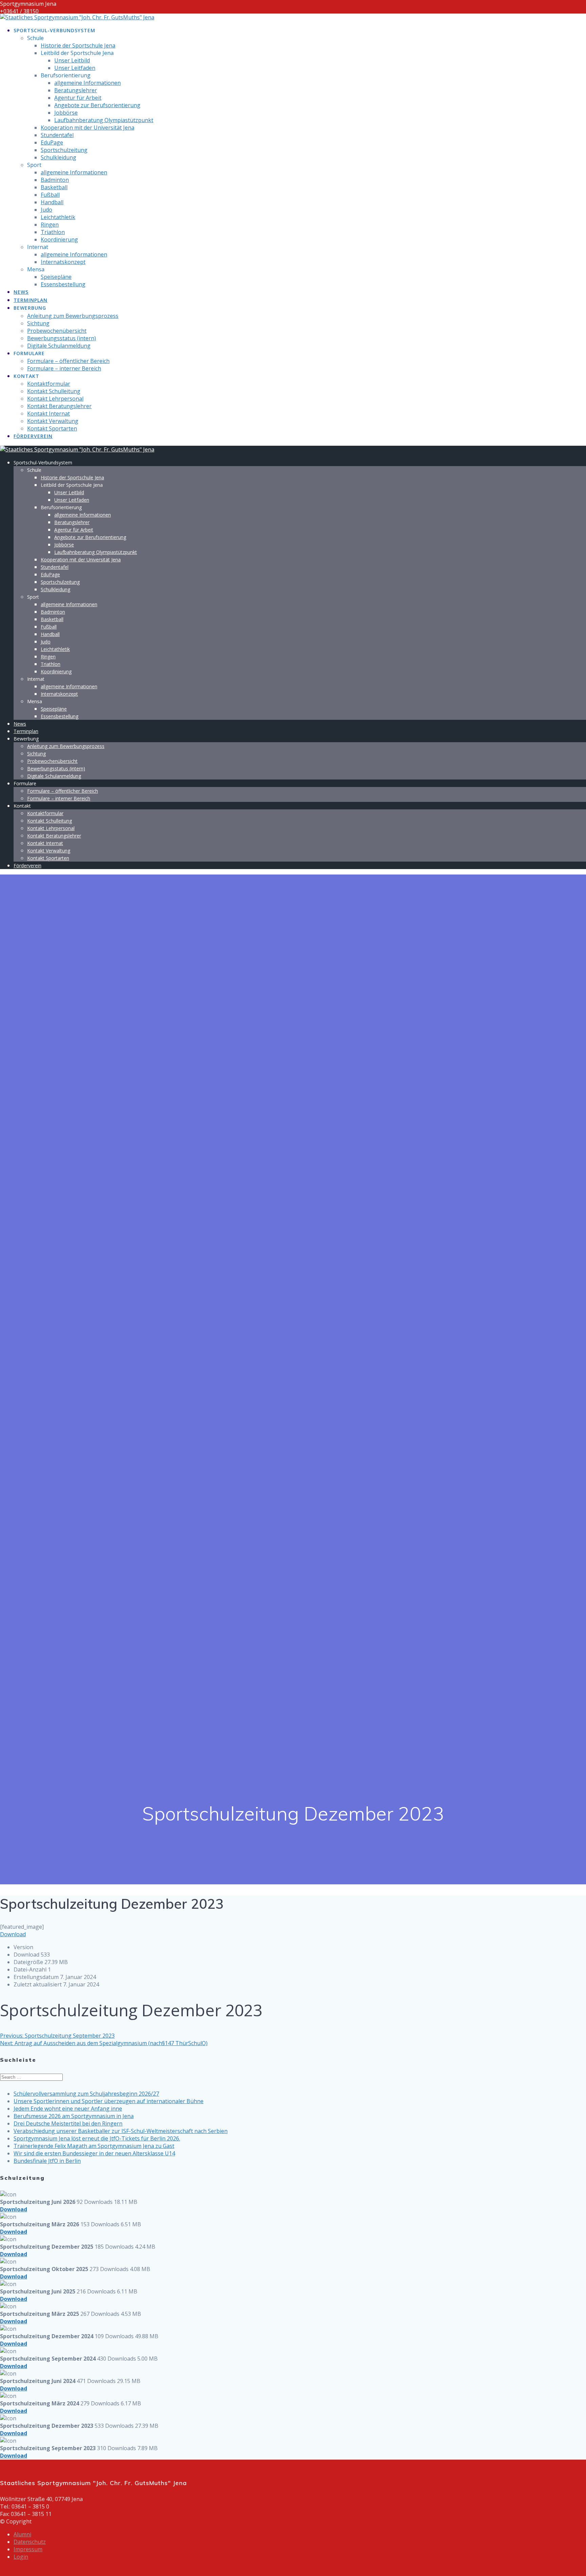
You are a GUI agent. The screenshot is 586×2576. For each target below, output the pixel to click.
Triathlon (53, 232)
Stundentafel (57, 135)
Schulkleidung (58, 157)
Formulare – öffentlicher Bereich (68, 361)
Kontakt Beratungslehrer (59, 406)
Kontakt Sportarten (52, 428)
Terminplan (31, 300)
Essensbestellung (63, 284)
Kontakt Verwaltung (53, 421)
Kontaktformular (49, 384)
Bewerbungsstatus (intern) (62, 338)
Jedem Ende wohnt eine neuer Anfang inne (68, 2109)
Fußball (50, 195)
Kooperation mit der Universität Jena (87, 128)
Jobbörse (66, 113)
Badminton (55, 180)
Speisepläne (56, 277)
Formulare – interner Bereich (64, 368)
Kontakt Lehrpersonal (55, 399)
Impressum (28, 2549)
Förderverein (33, 436)
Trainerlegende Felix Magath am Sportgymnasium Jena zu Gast (94, 2146)
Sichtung (38, 323)
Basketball (54, 187)
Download (13, 1934)
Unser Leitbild (72, 60)
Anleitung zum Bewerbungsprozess (73, 316)
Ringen (50, 225)
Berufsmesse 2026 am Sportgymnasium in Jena (74, 2116)
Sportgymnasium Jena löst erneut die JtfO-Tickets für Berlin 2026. (97, 2138)
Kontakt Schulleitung (54, 391)
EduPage (52, 142)
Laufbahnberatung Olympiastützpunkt (104, 120)
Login (21, 2557)
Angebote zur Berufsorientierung (97, 105)
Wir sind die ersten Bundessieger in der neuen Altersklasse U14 (94, 2153)
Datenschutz (30, 2542)
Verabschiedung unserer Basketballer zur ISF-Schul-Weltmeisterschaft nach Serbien (121, 2131)
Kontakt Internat (48, 414)
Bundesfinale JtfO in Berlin (47, 2161)
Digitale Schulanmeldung (59, 346)
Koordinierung (59, 239)
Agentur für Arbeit (78, 98)
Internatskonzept (63, 262)
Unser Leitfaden (75, 68)
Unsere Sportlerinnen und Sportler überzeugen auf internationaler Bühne (109, 2101)
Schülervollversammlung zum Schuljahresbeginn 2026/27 (86, 2094)
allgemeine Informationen (87, 83)
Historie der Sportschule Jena (78, 45)
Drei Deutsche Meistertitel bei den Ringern (68, 2123)
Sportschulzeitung (64, 150)
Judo (46, 210)
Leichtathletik (58, 217)
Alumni (22, 2534)
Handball (52, 202)
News (21, 292)
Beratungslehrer (76, 90)
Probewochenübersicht (57, 331)
